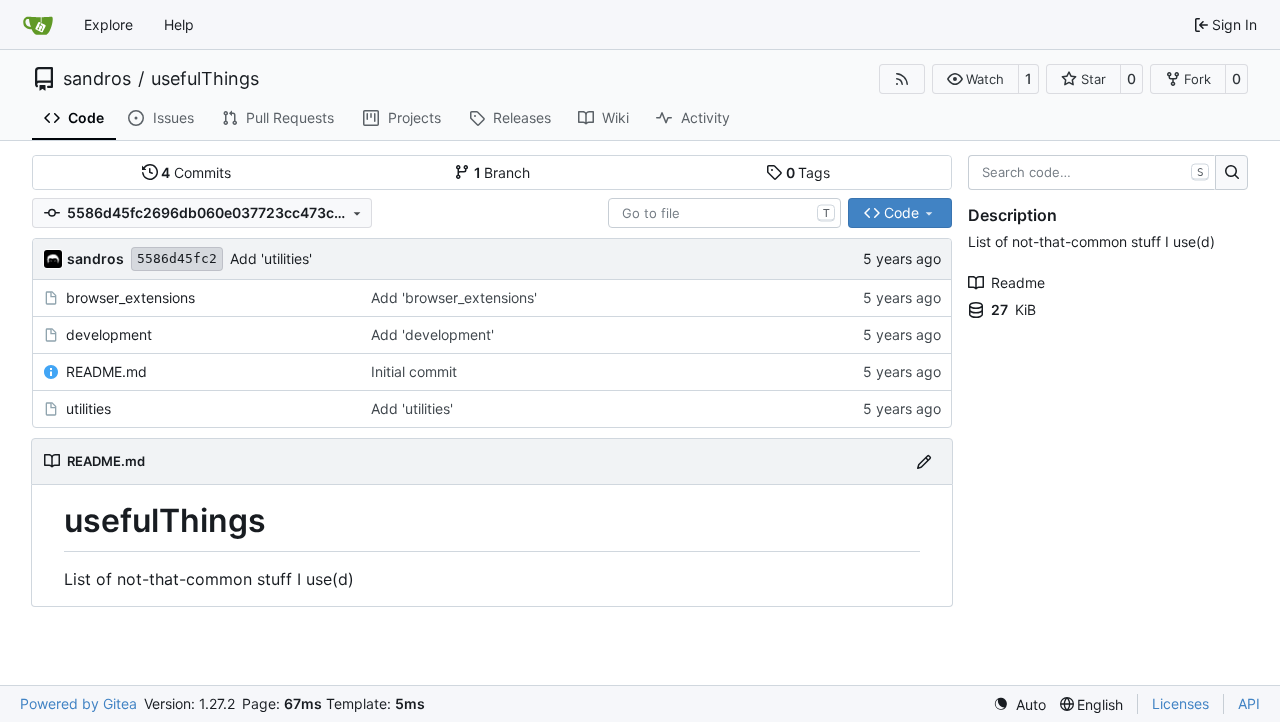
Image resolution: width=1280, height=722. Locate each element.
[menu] (1019, 704)
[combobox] (724, 213)
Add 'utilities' (271, 258)
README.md (106, 371)
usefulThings (205, 79)
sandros (97, 79)
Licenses (1180, 703)
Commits (196, 172)
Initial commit (414, 371)
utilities (88, 408)
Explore (108, 24)
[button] (975, 79)
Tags (808, 172)
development (109, 334)
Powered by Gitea (78, 703)
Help (179, 24)
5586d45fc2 (177, 258)
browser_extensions (130, 297)
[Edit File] (924, 461)
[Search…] (1231, 173)
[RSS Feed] (902, 79)
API (1249, 703)
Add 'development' (432, 334)
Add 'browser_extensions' (454, 297)
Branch (502, 172)
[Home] (38, 25)
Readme (1018, 282)
